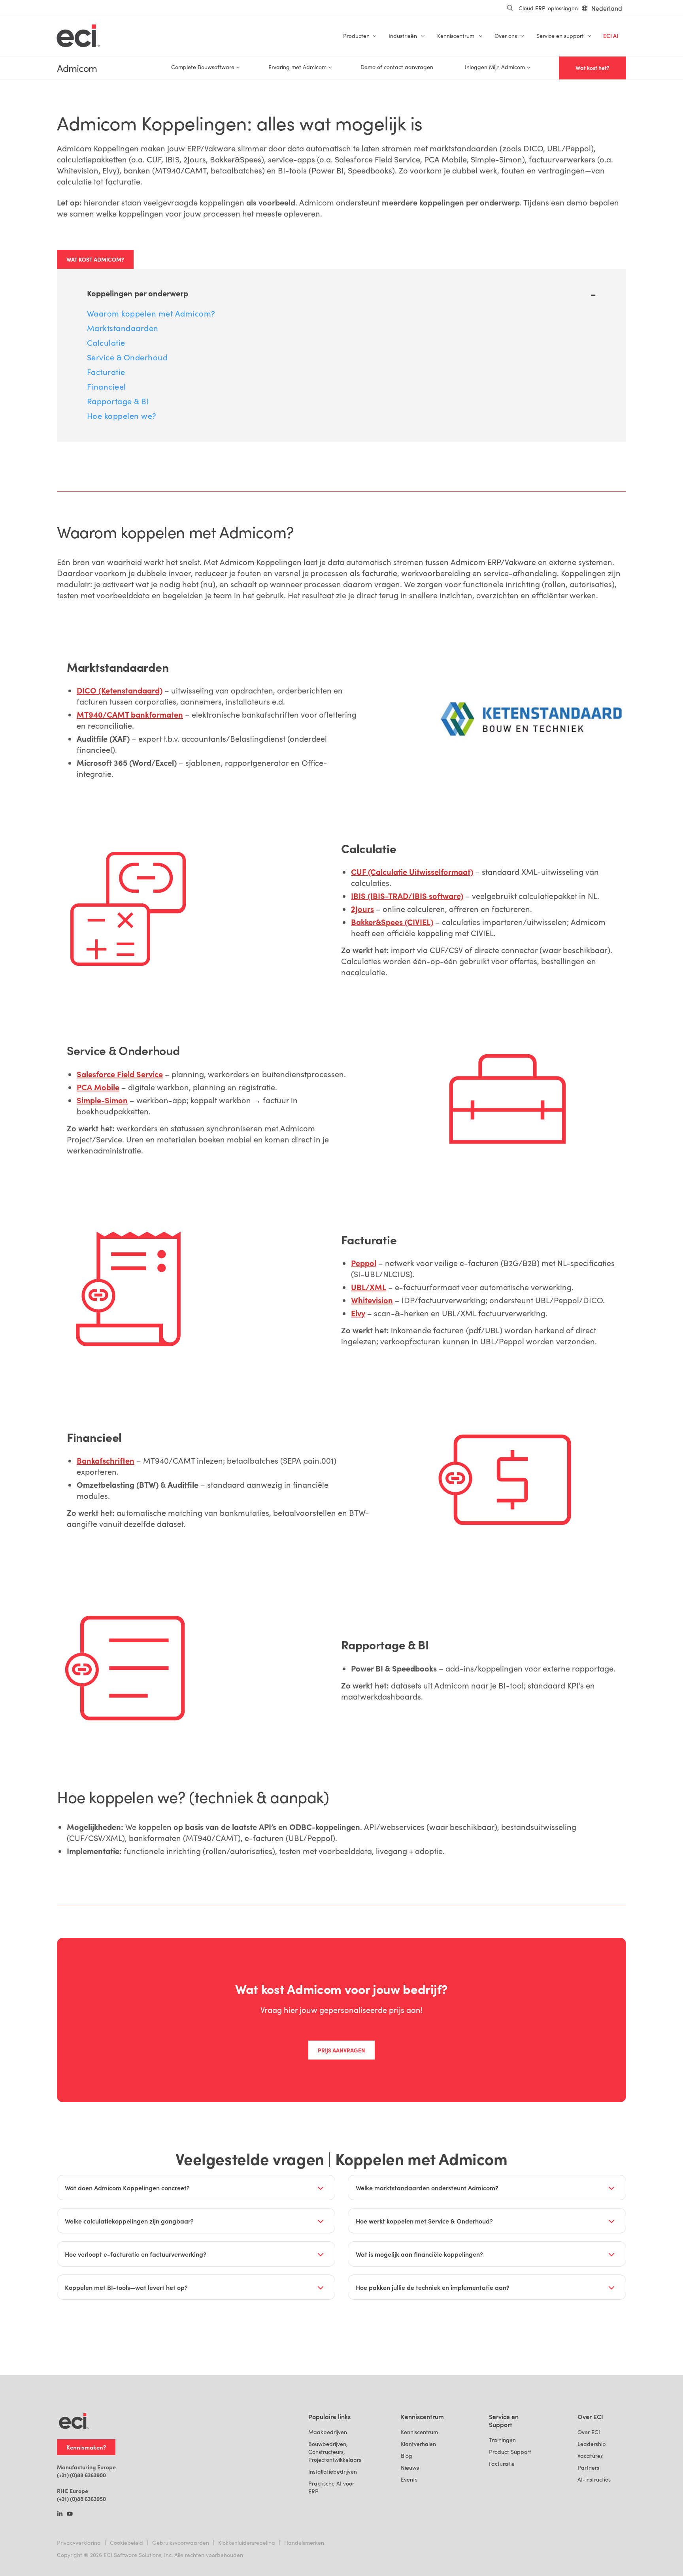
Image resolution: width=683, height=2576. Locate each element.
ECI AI (611, 36)
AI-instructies (594, 2479)
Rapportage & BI (118, 401)
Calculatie (106, 342)
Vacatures (590, 2456)
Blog (407, 2456)
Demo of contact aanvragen (397, 67)
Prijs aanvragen (341, 2050)
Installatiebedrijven (333, 2471)
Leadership (592, 2444)
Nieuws (410, 2468)
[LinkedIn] (60, 2514)
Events (409, 2479)
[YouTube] (70, 2514)
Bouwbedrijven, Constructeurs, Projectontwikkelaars (335, 2452)
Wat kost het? (592, 68)
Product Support (510, 2452)
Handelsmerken (304, 2543)
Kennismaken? (86, 2447)
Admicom (77, 68)
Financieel (107, 386)
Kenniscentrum (419, 2432)
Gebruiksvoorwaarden (181, 2543)
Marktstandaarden (123, 328)
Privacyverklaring (79, 2543)
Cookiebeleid (126, 2543)
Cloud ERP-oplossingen (548, 8)
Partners (588, 2468)
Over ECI (589, 2432)
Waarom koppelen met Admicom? (151, 313)
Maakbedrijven (328, 2432)
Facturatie (106, 372)
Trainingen (502, 2440)
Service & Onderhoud (127, 357)
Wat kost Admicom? (95, 259)
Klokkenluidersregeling (247, 2543)
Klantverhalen (418, 2444)
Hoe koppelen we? (122, 416)
